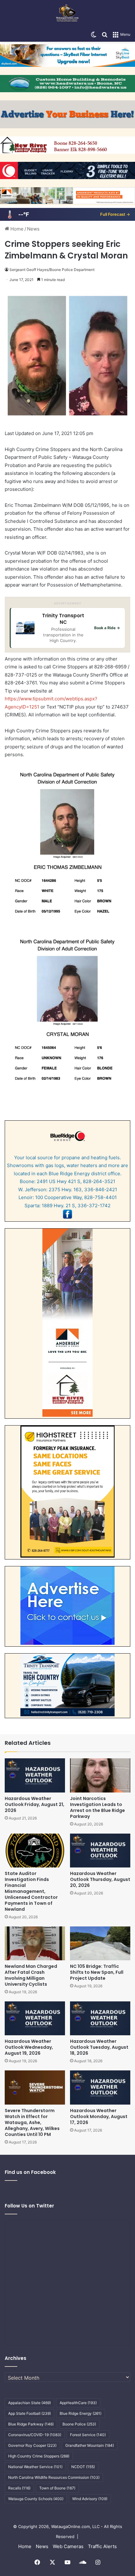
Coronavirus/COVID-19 (35, 2435)
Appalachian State (30, 2403)
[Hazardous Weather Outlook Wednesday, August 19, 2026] (35, 2018)
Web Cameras (68, 2546)
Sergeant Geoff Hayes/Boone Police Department (52, 270)
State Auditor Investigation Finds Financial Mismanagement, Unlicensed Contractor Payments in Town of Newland (31, 1891)
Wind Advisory (90, 2499)
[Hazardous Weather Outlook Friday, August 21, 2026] (35, 1775)
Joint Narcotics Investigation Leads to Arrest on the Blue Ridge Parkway (97, 1807)
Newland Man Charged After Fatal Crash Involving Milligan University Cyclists (31, 1975)
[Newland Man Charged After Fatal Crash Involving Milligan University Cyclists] (35, 1943)
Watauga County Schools (36, 2499)
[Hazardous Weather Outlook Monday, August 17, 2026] (100, 2087)
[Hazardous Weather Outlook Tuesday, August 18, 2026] (100, 2018)
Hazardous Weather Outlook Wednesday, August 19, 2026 (29, 2047)
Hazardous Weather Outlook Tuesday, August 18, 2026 (99, 2047)
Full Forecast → (115, 214)
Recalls (19, 2488)
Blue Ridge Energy (81, 2413)
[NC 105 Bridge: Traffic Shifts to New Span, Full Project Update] (100, 1943)
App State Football (30, 2413)
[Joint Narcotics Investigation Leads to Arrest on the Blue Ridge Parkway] (100, 1775)
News (33, 229)
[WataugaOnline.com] (67, 14)
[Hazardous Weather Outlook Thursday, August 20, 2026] (100, 1851)
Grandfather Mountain (90, 2445)
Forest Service (88, 2435)
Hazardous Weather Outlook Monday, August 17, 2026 (99, 2117)
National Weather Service (35, 2467)
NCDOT (83, 2467)
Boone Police (79, 2424)
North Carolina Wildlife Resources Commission (54, 2477)
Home (16, 229)
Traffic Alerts (102, 2546)
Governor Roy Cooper (32, 2445)
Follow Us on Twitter (29, 2206)
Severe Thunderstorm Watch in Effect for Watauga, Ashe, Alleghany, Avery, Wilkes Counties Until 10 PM (32, 2122)
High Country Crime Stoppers (39, 2456)
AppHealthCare (78, 2403)
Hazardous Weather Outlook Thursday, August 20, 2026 (100, 1879)
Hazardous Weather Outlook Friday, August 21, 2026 (35, 1804)
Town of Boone (57, 2488)
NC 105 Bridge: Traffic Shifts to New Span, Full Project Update (97, 1972)
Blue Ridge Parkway (31, 2424)
